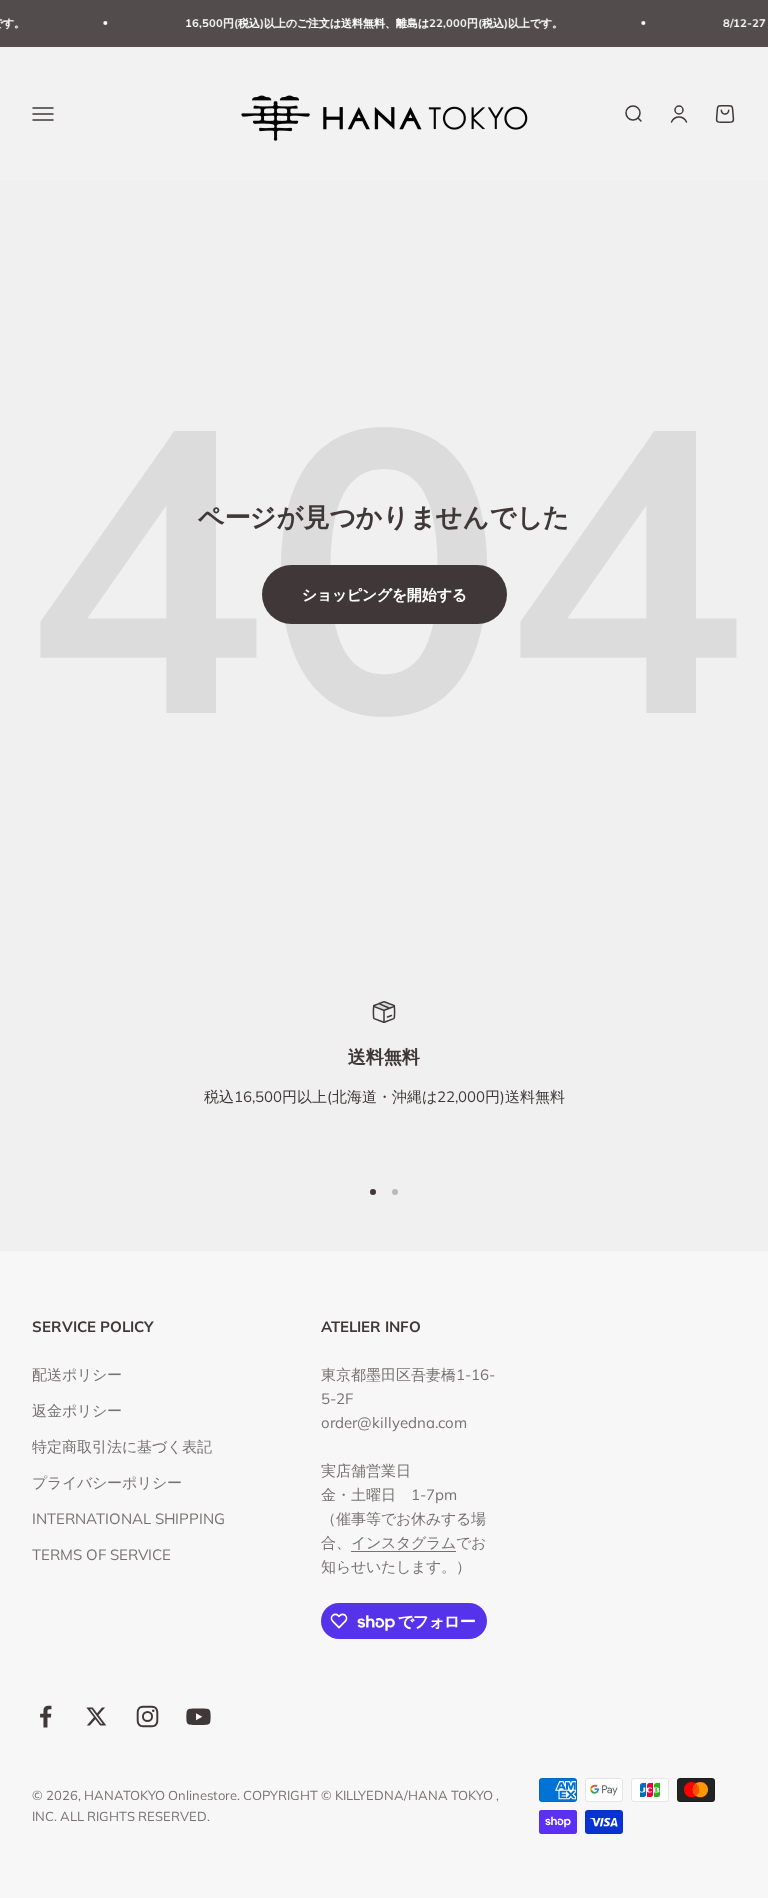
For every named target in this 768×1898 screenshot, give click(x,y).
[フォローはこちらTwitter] (96, 1716)
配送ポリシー (77, 1374)
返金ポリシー (77, 1410)
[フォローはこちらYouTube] (198, 1716)
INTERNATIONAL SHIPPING (128, 1518)
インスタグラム (403, 1542)
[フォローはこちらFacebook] (45, 1716)
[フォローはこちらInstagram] (147, 1716)
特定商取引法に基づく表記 (122, 1446)
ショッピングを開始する (384, 594)
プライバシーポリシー (107, 1482)
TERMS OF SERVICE (101, 1554)
